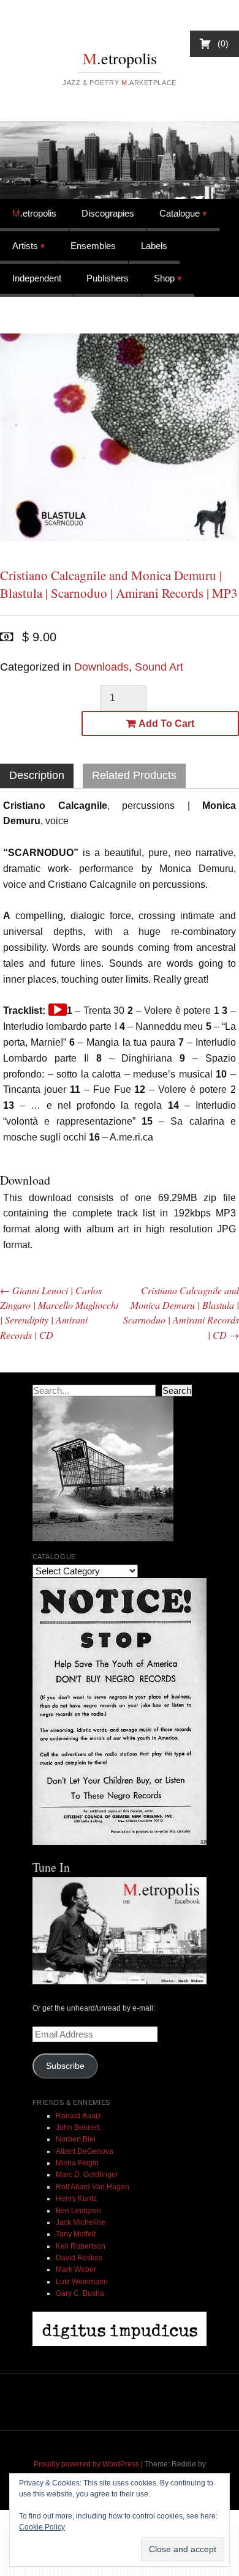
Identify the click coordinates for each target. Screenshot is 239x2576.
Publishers (108, 278)
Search (177, 1390)
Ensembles (93, 246)
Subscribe (65, 2066)
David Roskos (79, 2258)
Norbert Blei (76, 2139)
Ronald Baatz (78, 2116)
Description (37, 775)
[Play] (58, 1010)
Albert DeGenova (85, 2151)
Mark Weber (76, 2269)
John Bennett (78, 2127)
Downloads (101, 667)
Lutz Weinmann (82, 2282)
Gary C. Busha (80, 2293)
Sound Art (159, 667)
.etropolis (120, 58)
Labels (154, 246)
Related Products (134, 775)
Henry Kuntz (76, 2198)
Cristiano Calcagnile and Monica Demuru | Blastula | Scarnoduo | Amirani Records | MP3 (119, 584)
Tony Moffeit (76, 2234)
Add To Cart (166, 724)
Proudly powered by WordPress (86, 2464)
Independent (37, 278)
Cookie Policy (42, 2527)
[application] (58, 1010)
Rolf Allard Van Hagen (93, 2187)
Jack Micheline (81, 2222)
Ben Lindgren (78, 2211)
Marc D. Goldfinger (87, 2175)
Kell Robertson (81, 2246)
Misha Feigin (77, 2163)
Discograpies (108, 213)
